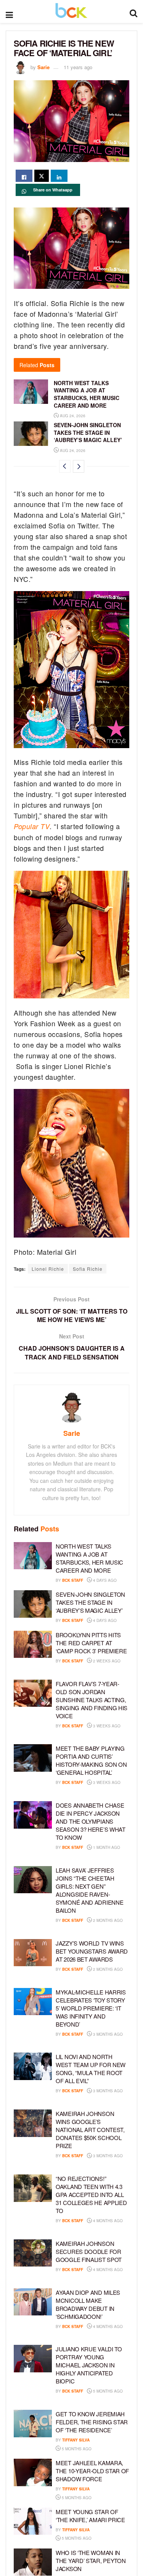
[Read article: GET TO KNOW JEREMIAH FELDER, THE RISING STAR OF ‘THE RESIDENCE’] (33, 2424)
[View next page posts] (79, 466)
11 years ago (78, 67)
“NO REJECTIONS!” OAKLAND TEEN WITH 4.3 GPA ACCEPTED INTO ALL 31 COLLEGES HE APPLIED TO (91, 2194)
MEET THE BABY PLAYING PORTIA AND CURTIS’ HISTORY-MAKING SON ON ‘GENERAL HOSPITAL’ (91, 1760)
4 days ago (104, 1580)
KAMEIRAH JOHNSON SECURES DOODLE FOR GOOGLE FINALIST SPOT (89, 2251)
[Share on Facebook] (24, 176)
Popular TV (32, 826)
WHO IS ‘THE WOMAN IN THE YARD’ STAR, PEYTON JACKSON (91, 2561)
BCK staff (73, 1580)
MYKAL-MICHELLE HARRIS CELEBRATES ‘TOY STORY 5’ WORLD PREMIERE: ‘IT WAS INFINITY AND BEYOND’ (91, 2008)
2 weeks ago (106, 1661)
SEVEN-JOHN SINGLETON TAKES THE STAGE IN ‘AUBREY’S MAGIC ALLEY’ (88, 432)
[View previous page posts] (65, 466)
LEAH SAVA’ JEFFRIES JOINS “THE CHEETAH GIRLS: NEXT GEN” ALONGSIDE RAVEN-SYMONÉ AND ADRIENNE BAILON (89, 1890)
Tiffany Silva (76, 2440)
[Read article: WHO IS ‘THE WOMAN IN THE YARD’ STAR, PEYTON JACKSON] (33, 2562)
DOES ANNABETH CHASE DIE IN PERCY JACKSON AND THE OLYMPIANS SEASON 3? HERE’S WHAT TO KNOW (91, 1821)
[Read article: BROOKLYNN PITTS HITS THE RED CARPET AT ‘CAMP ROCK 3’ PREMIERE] (33, 1644)
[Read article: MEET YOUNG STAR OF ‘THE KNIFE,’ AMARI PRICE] (33, 2521)
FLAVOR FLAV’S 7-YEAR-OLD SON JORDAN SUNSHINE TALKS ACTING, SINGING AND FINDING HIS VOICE (92, 1700)
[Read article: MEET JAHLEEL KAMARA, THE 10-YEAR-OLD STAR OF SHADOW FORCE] (33, 2472)
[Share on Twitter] (42, 176)
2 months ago (107, 1920)
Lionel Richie (48, 1269)
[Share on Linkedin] (59, 176)
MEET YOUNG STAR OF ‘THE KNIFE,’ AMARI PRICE (90, 2516)
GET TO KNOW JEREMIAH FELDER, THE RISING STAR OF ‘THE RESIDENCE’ (92, 2422)
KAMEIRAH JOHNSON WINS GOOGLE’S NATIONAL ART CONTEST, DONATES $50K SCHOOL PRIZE (90, 2130)
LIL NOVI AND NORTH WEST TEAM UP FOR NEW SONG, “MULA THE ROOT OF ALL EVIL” (91, 2069)
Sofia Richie (88, 1269)
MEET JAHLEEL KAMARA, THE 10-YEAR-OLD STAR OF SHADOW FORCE (92, 2471)
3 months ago (107, 2034)
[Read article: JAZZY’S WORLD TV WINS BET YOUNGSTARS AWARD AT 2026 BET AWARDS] (33, 1953)
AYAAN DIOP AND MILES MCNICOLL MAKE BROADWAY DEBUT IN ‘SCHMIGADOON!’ (88, 2304)
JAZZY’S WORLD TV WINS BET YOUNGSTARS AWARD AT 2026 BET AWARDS (92, 1951)
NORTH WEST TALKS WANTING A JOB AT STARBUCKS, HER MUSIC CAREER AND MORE (87, 394)
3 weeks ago (106, 1726)
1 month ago (106, 1847)
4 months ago (107, 2221)
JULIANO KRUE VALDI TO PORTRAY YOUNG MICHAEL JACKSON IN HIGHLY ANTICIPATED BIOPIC (89, 2365)
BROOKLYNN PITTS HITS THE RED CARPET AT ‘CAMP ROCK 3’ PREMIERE (91, 1643)
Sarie (43, 67)
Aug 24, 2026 (72, 416)
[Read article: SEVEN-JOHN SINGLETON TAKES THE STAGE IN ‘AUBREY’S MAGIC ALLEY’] (31, 434)
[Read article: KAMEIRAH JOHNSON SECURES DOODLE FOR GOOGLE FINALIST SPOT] (33, 2253)
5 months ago (107, 2391)
